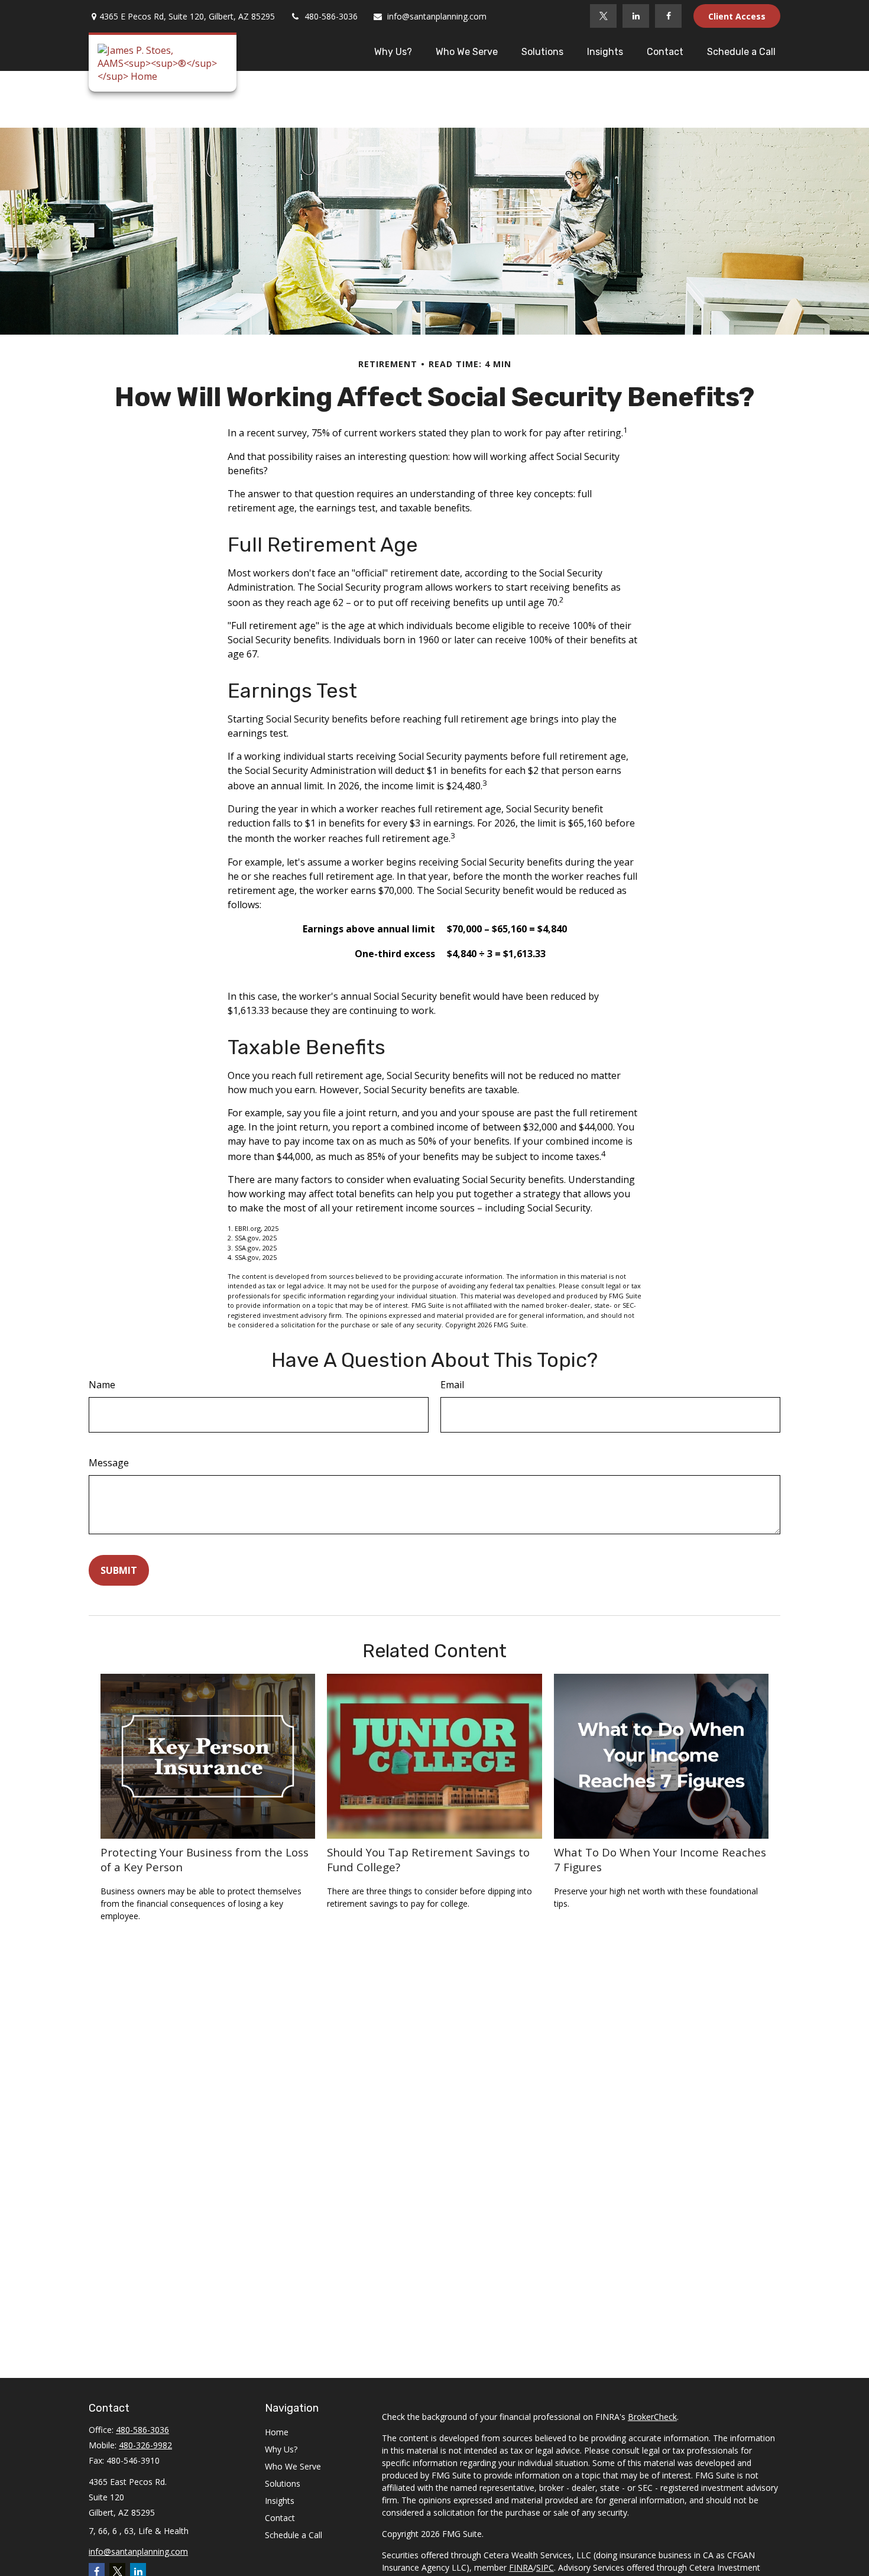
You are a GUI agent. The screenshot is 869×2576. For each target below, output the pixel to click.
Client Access (737, 16)
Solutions (283, 2483)
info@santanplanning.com (437, 16)
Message (109, 1463)
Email (452, 1385)
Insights (280, 2501)
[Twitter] (603, 16)
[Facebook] (668, 16)
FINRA (521, 2567)
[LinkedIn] (636, 16)
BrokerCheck (652, 2417)
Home (277, 2432)
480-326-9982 (145, 2445)
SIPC (545, 2567)
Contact (280, 2518)
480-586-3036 (331, 16)
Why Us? (281, 2449)
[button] (393, 51)
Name (102, 1385)
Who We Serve (293, 2466)
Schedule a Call (294, 2535)
